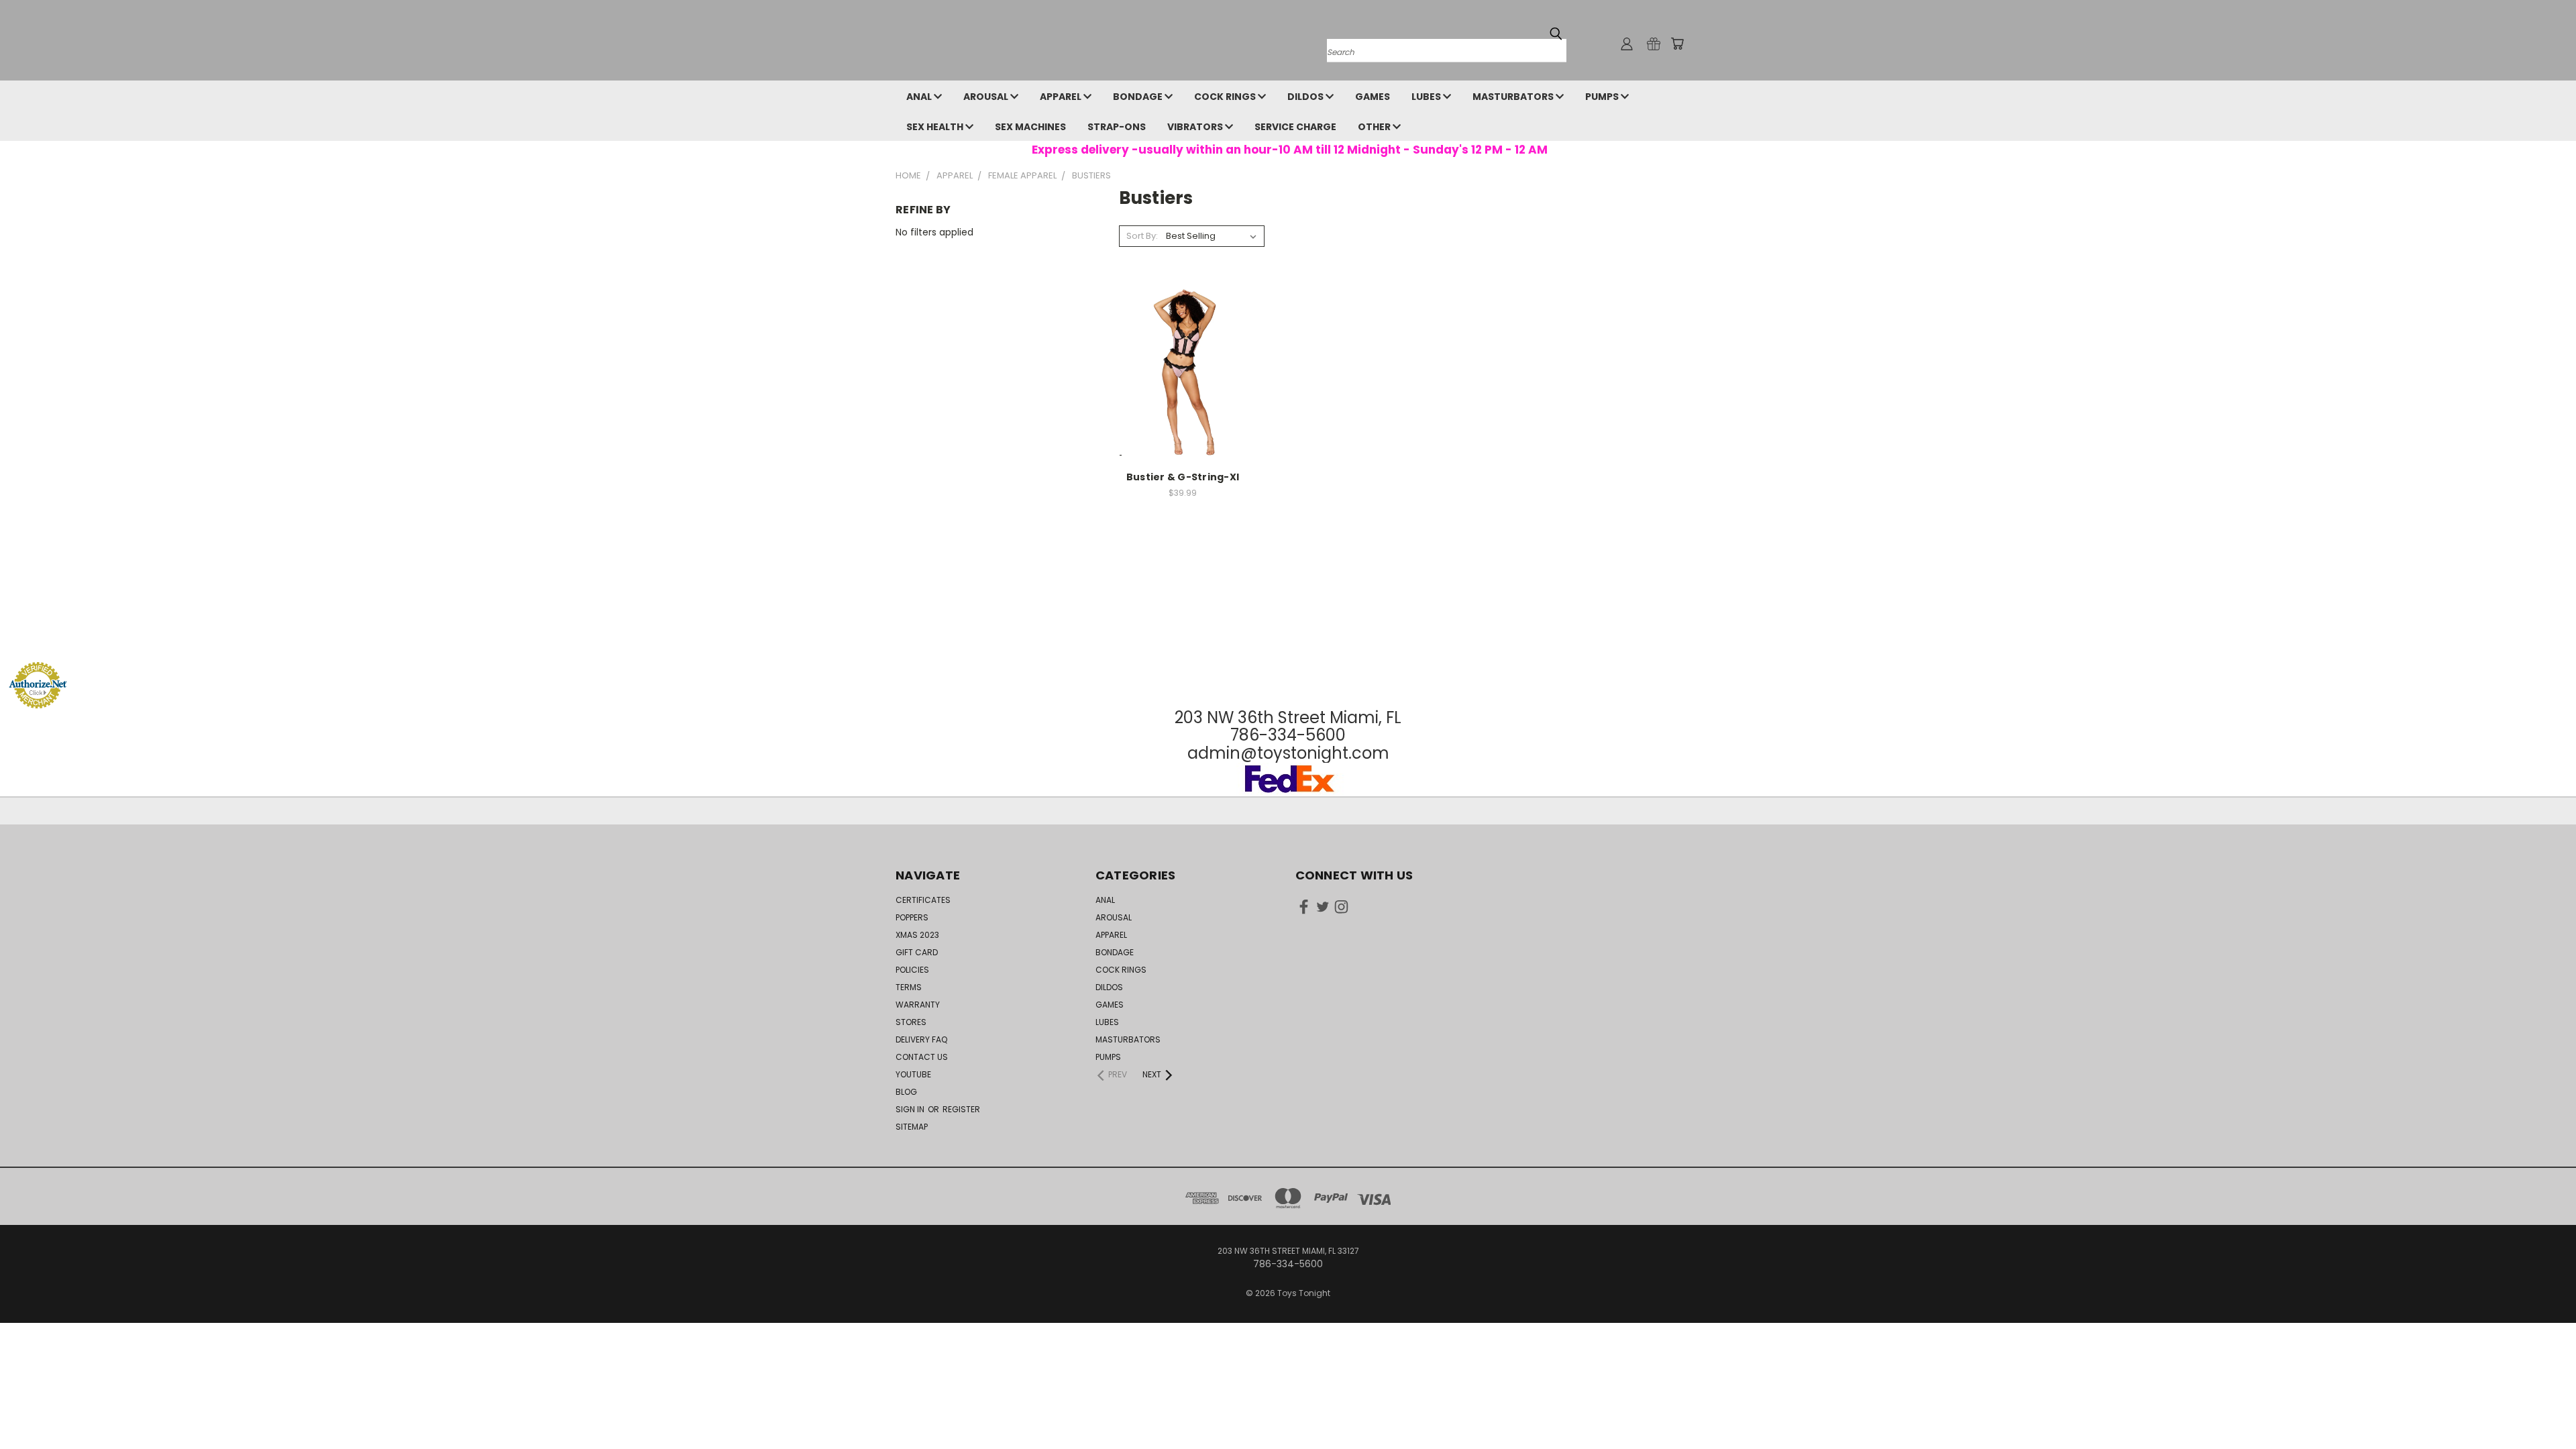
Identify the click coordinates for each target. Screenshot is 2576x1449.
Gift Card (917, 952)
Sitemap (912, 1127)
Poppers (912, 917)
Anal (920, 97)
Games (1373, 97)
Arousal (987, 97)
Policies (912, 970)
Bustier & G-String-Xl (1183, 477)
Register (961, 1109)
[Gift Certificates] (1654, 44)
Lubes (1427, 97)
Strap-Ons (1117, 127)
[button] (1288, 636)
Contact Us (922, 1057)
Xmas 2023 (917, 935)
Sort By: (1142, 236)
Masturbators (1514, 97)
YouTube (913, 1074)
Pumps (1603, 97)
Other (1375, 127)
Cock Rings (1226, 97)
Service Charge (1295, 127)
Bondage (1139, 97)
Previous (2541, 1407)
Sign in (911, 1109)
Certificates (923, 900)
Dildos (1306, 97)
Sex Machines (1030, 127)
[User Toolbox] (1627, 44)
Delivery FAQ (921, 1039)
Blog (906, 1092)
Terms (909, 987)
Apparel (1062, 97)
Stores (911, 1022)
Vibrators (1196, 127)
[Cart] (1677, 44)
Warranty (918, 1005)
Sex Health (936, 127)
